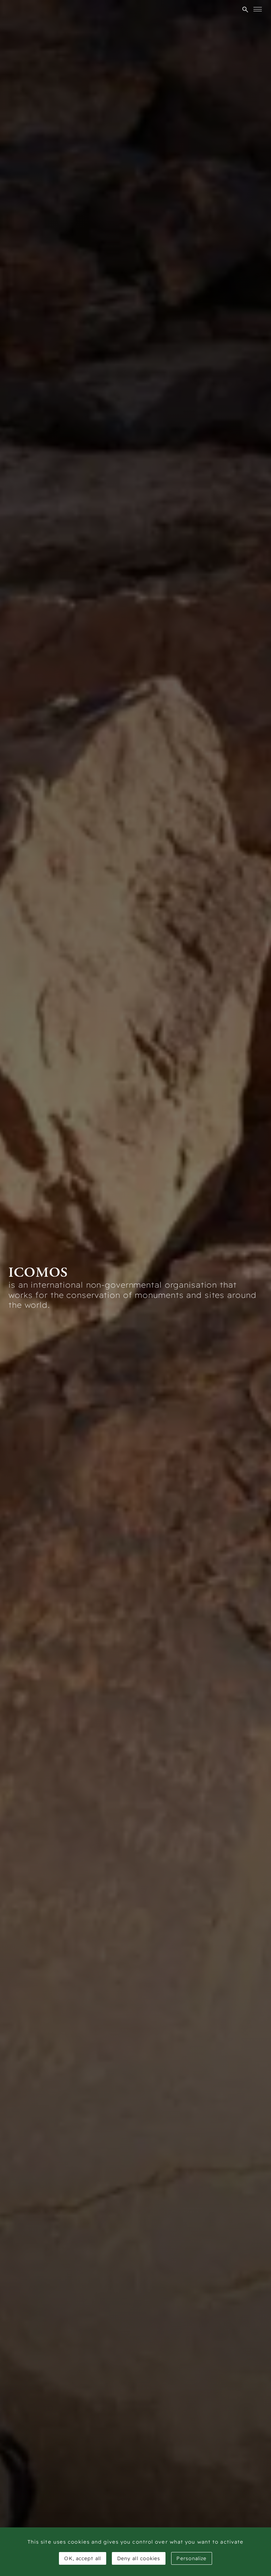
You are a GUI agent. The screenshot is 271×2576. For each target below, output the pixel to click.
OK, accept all (82, 2558)
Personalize (191, 2558)
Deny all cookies (139, 2558)
